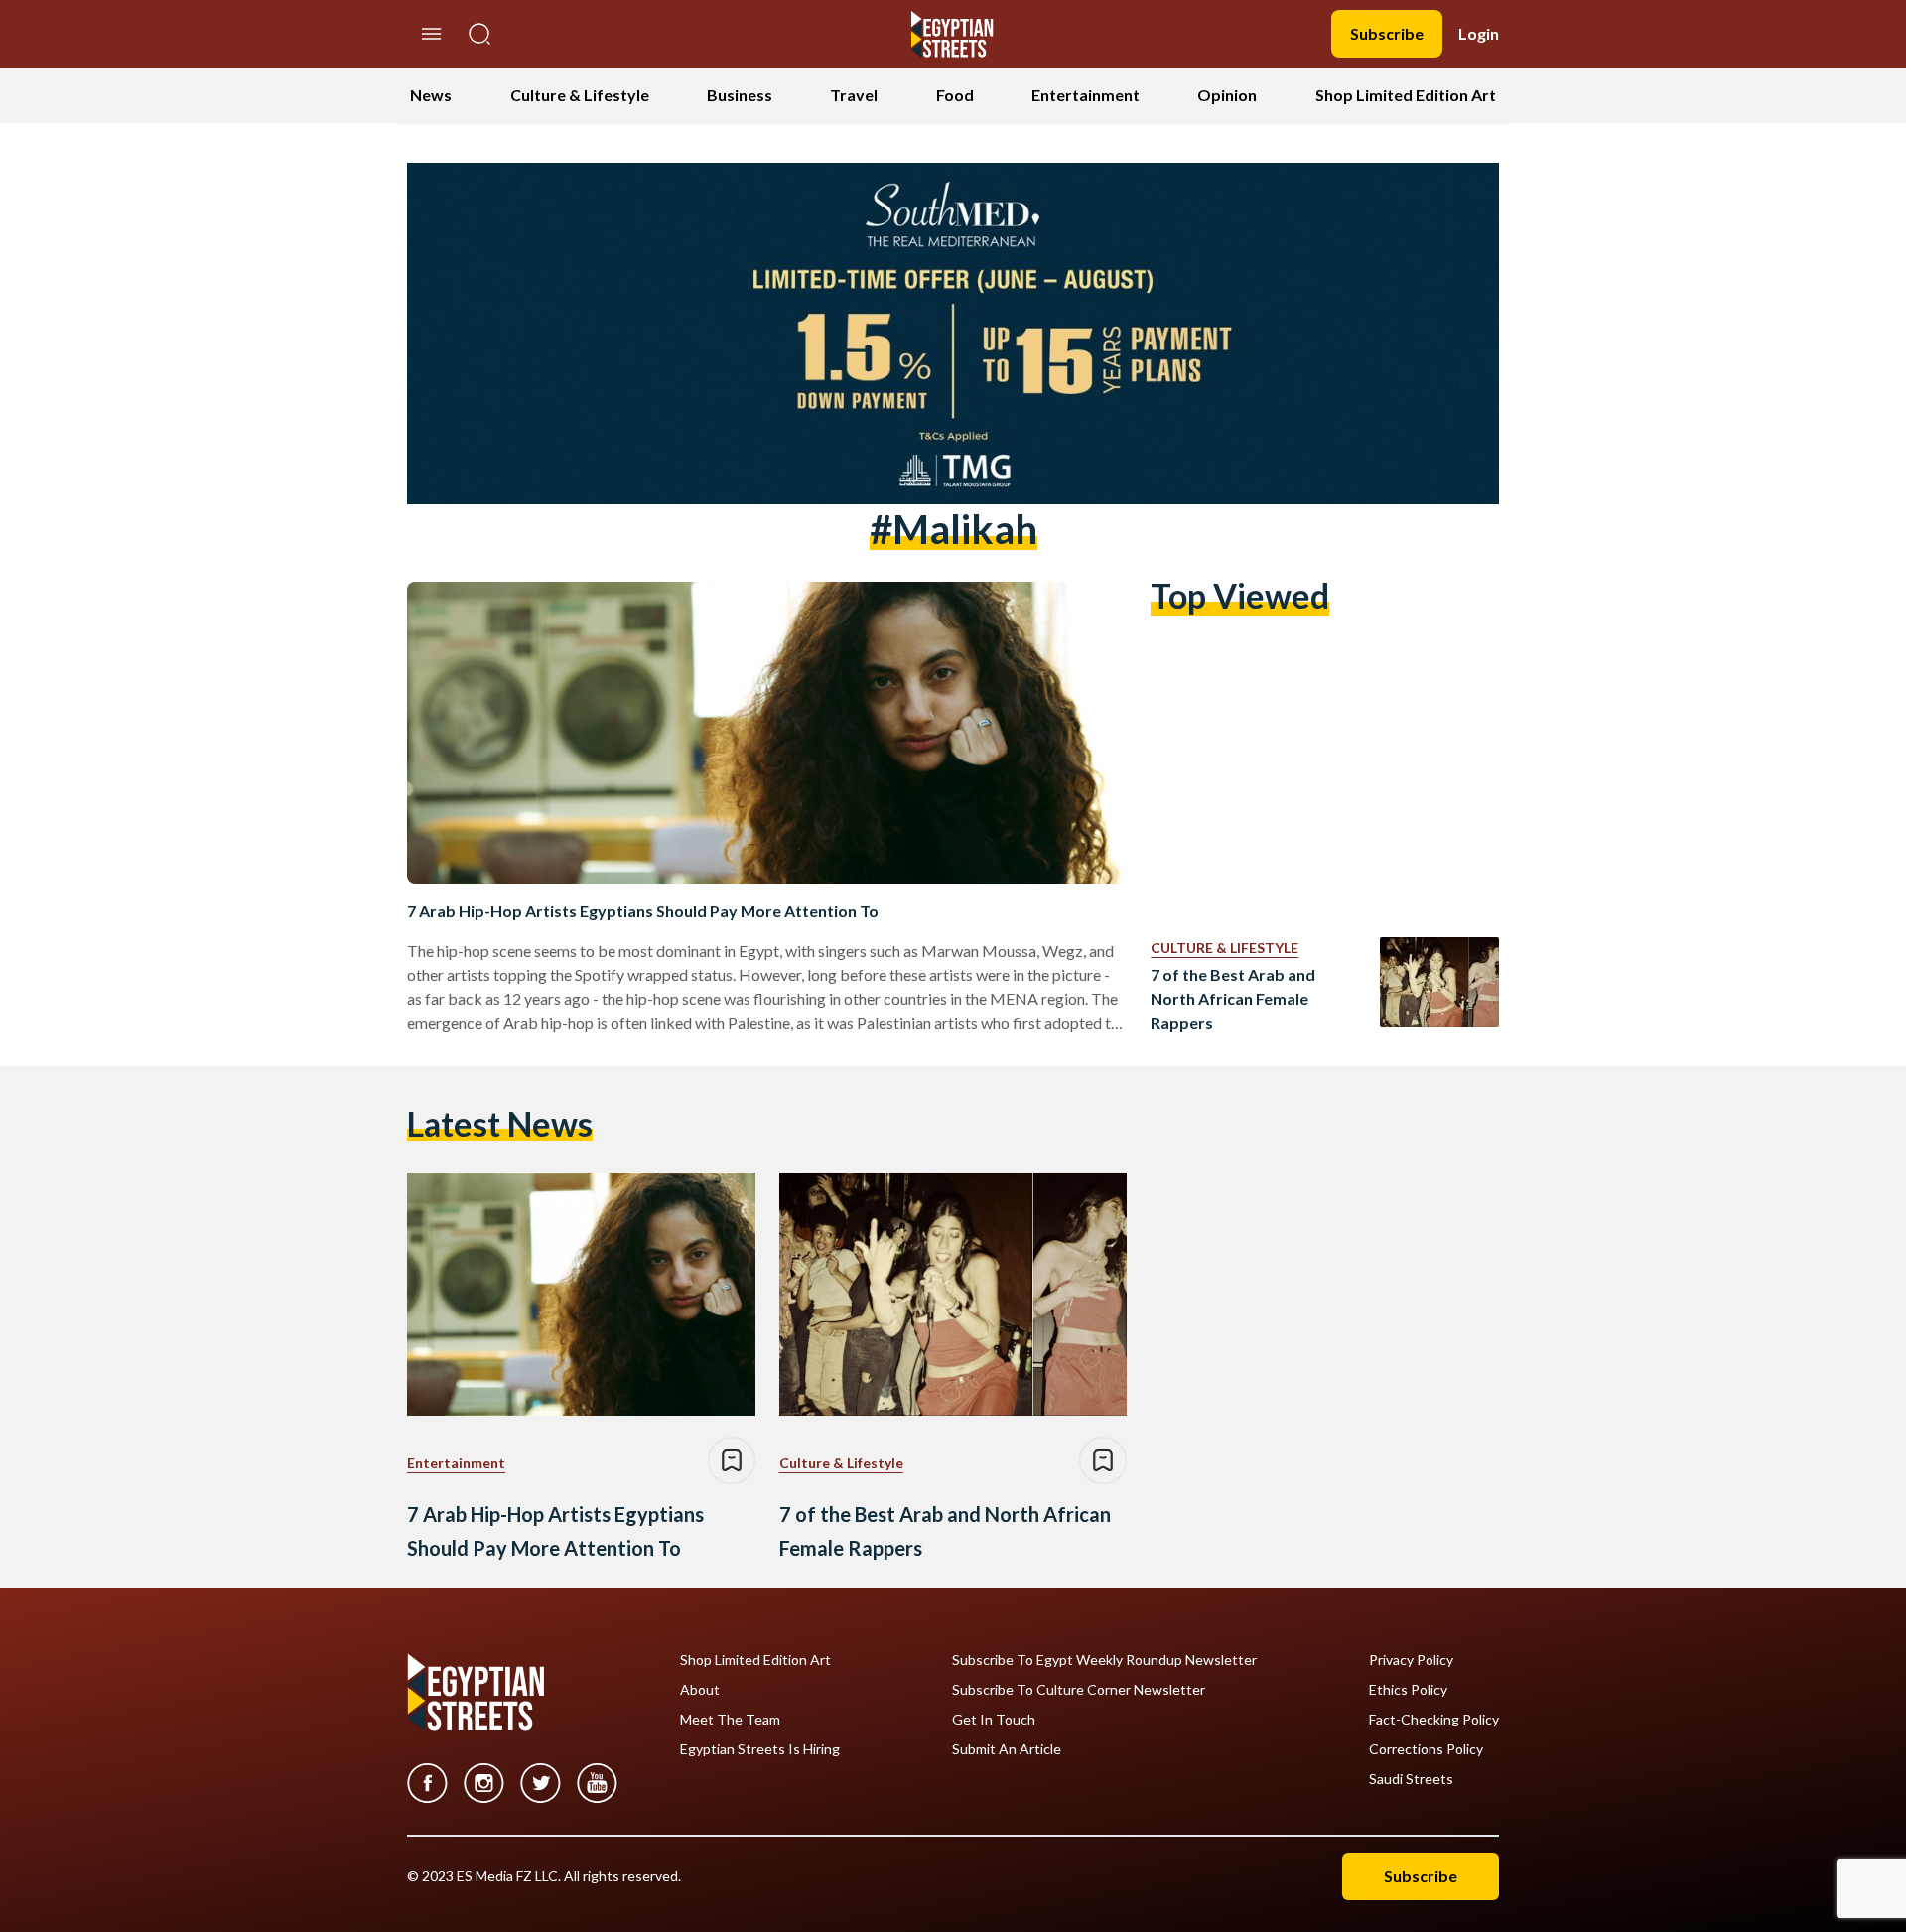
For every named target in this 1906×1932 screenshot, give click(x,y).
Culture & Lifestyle (580, 95)
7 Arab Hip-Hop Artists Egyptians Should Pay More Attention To (643, 911)
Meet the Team (730, 1720)
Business (740, 95)
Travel (854, 95)
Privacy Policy (1411, 1660)
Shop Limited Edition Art (1406, 95)
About (700, 1690)
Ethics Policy (1408, 1690)
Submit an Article (1007, 1749)
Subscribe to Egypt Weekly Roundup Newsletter (1104, 1660)
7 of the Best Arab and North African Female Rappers (1233, 998)
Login (1479, 33)
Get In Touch (994, 1720)
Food (955, 95)
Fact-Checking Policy (1434, 1720)
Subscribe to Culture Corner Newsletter (1079, 1690)
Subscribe (1387, 33)
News (431, 95)
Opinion (1227, 95)
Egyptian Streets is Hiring (760, 1749)
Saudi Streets (1411, 1779)
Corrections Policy (1426, 1749)
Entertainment (1086, 95)
